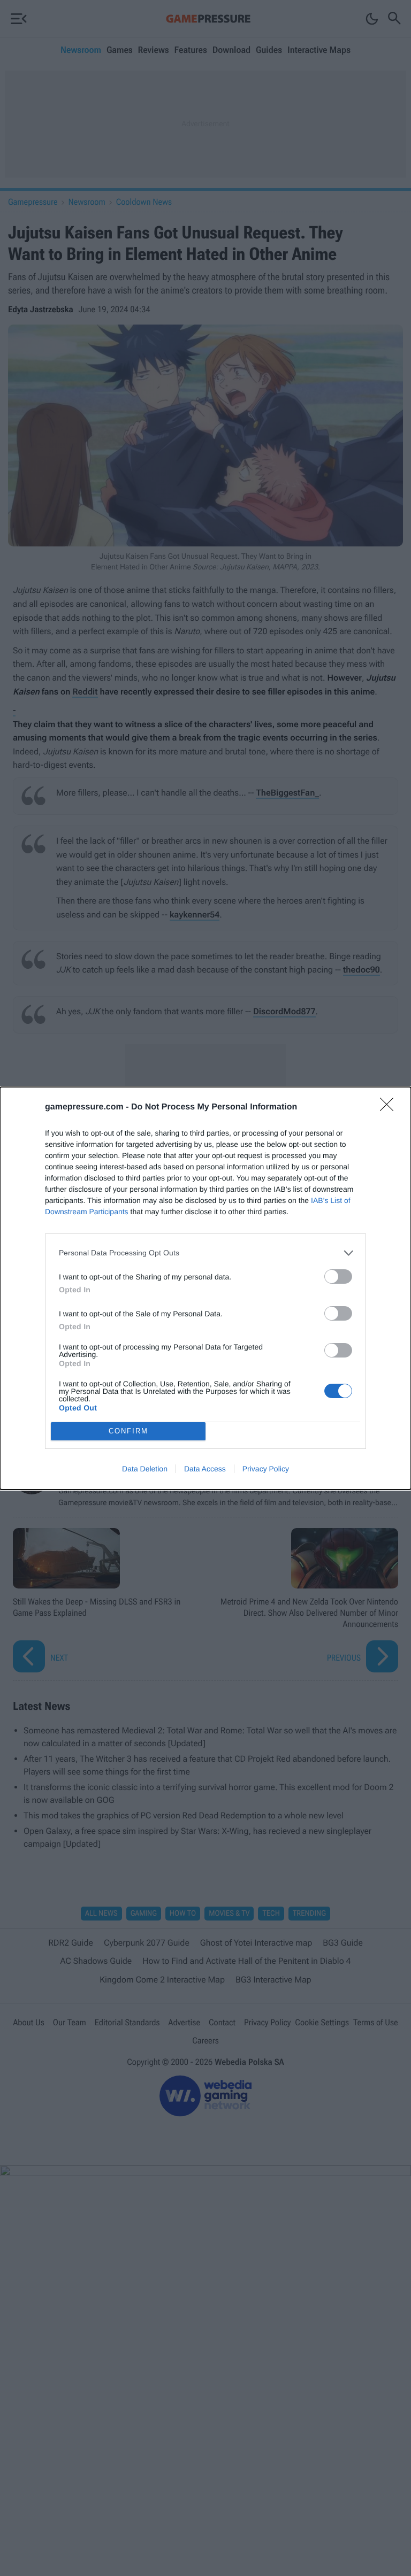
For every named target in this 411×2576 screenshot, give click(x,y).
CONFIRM (128, 1431)
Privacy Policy (266, 1469)
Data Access (205, 1469)
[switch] (338, 1277)
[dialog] (205, 1288)
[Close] (390, 1108)
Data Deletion (145, 1469)
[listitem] (205, 1253)
